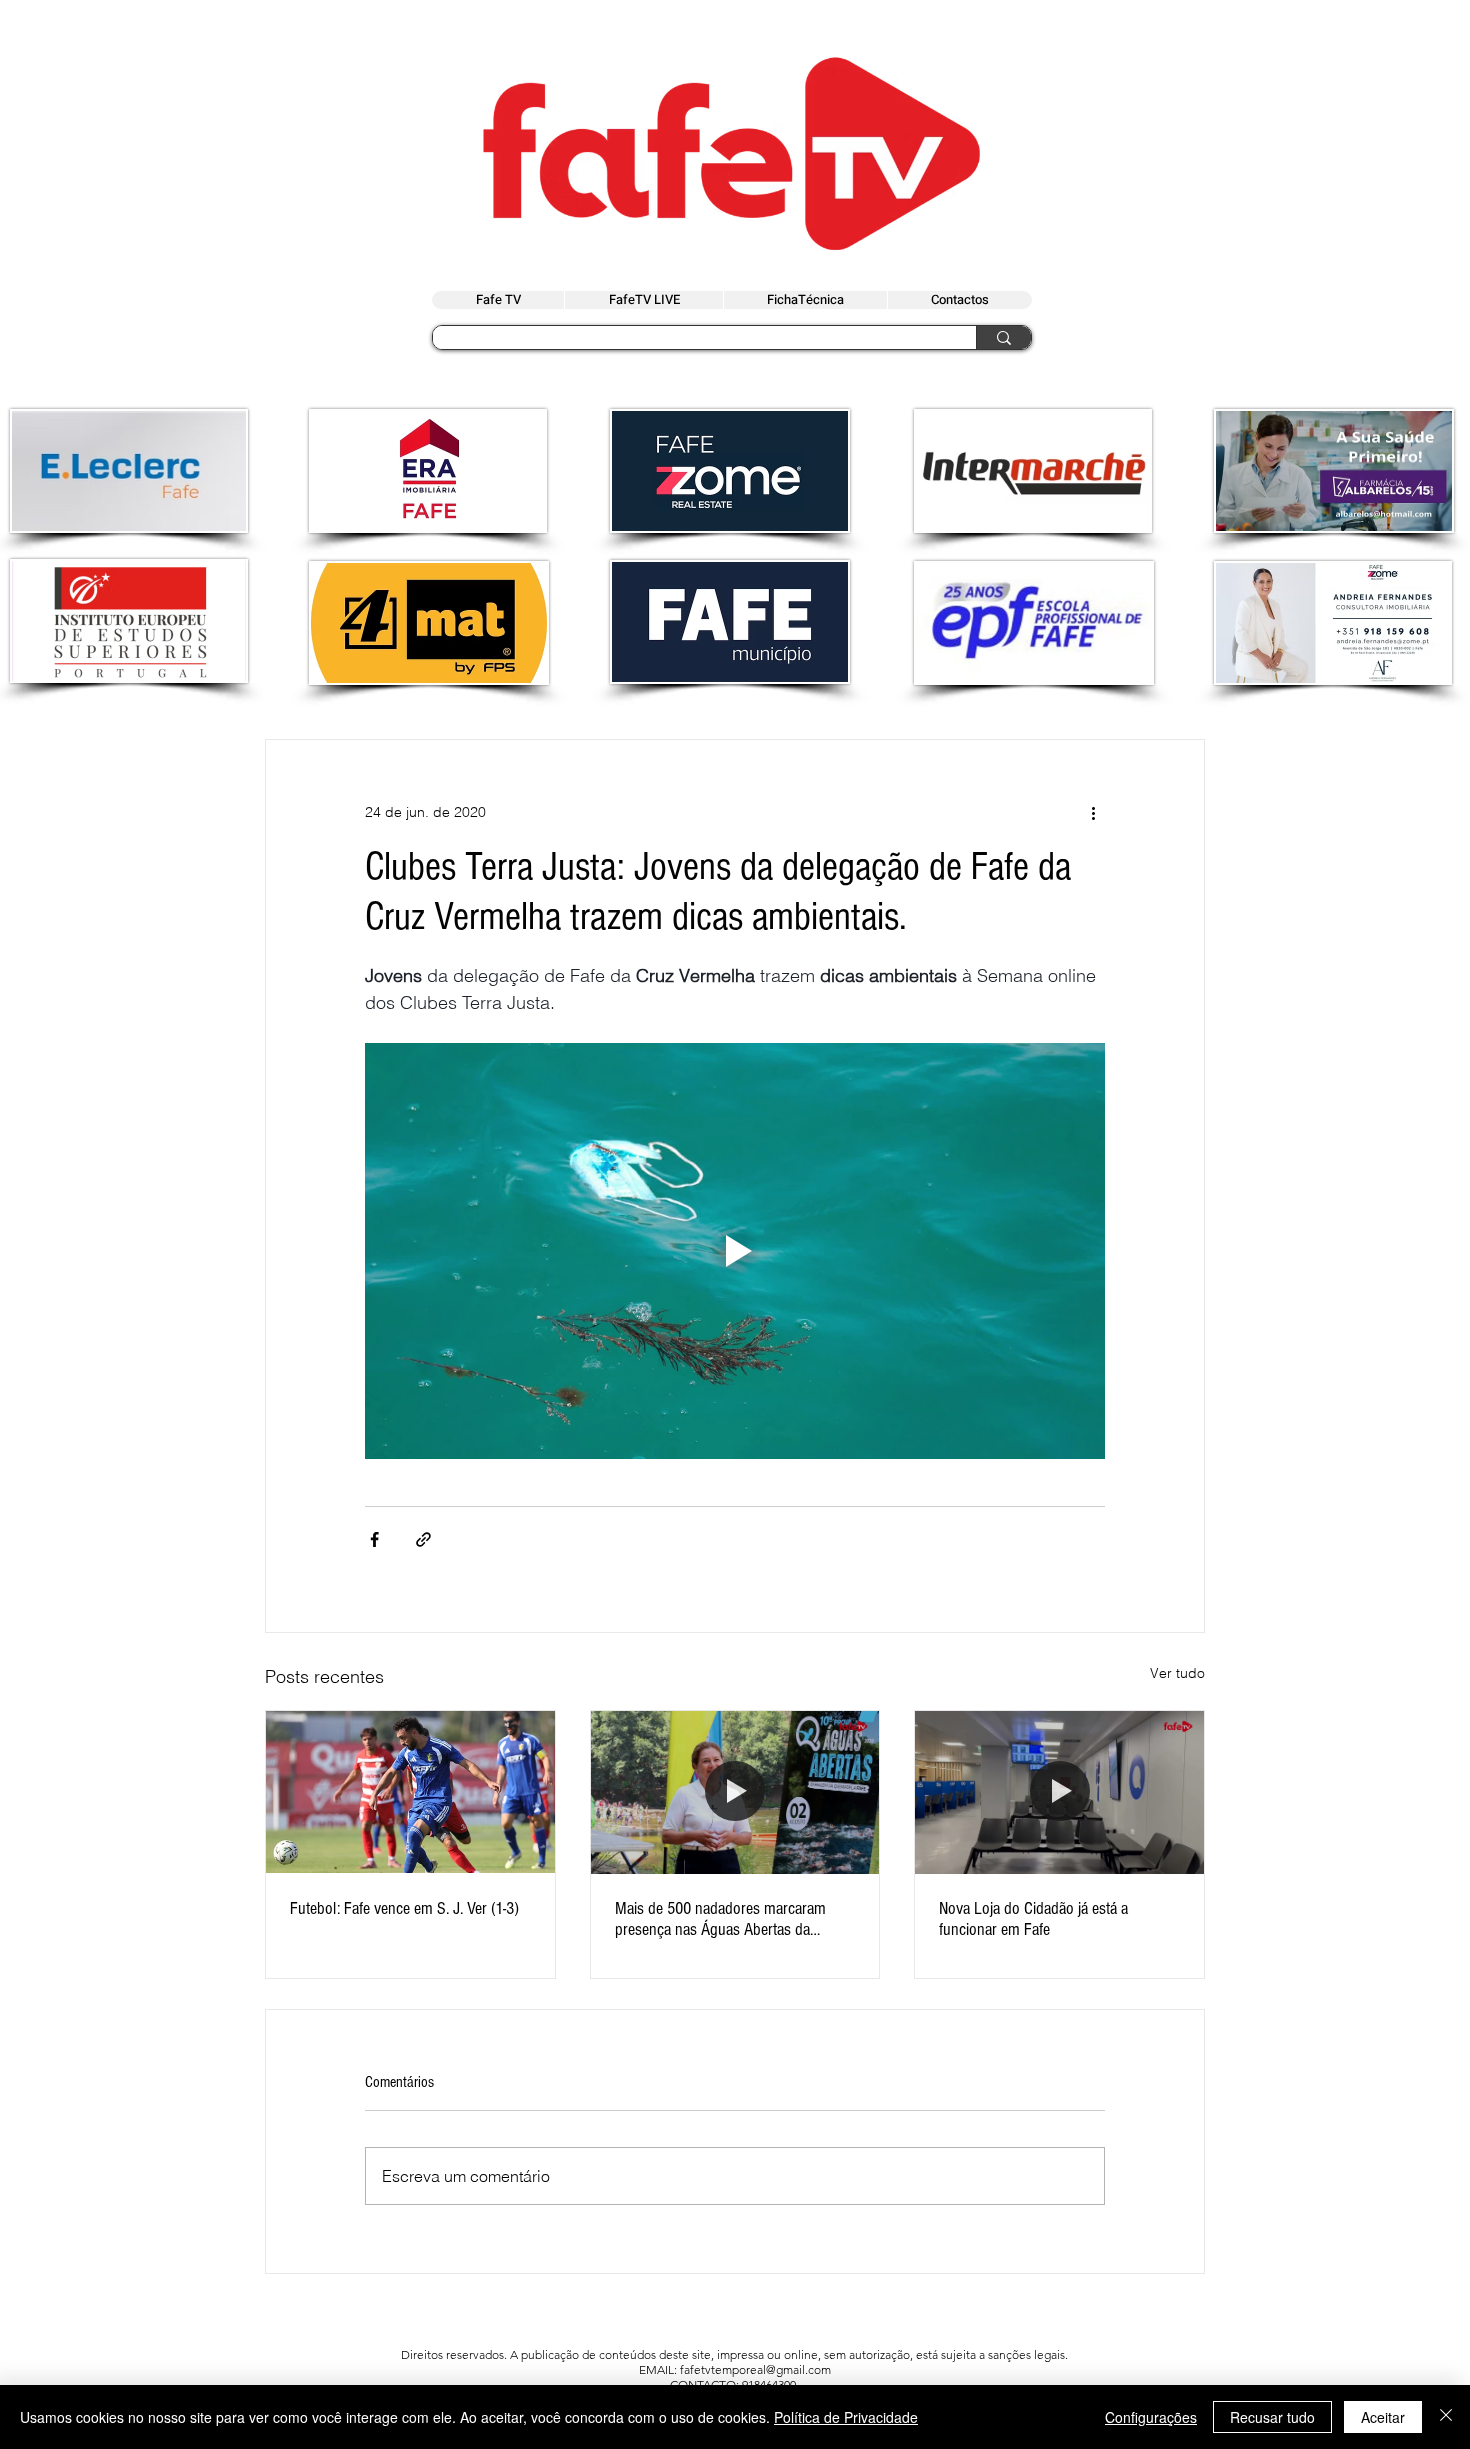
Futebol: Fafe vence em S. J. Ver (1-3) (404, 1908)
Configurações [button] (1151, 2417)
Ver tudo (1177, 1673)
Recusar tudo (1272, 2417)
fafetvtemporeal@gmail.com (755, 2369)
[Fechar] (1446, 2417)
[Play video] (735, 1251)
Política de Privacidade (846, 2417)
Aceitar (1383, 2417)
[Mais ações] (1093, 812)
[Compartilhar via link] (423, 1539)
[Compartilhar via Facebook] (374, 1539)
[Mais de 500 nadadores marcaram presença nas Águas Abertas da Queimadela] (735, 1792)
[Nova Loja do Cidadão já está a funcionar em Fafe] (1059, 1792)
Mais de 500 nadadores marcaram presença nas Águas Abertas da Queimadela (720, 1919)
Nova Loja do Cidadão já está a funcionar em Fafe (1033, 1919)
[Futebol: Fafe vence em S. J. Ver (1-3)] (410, 1792)
